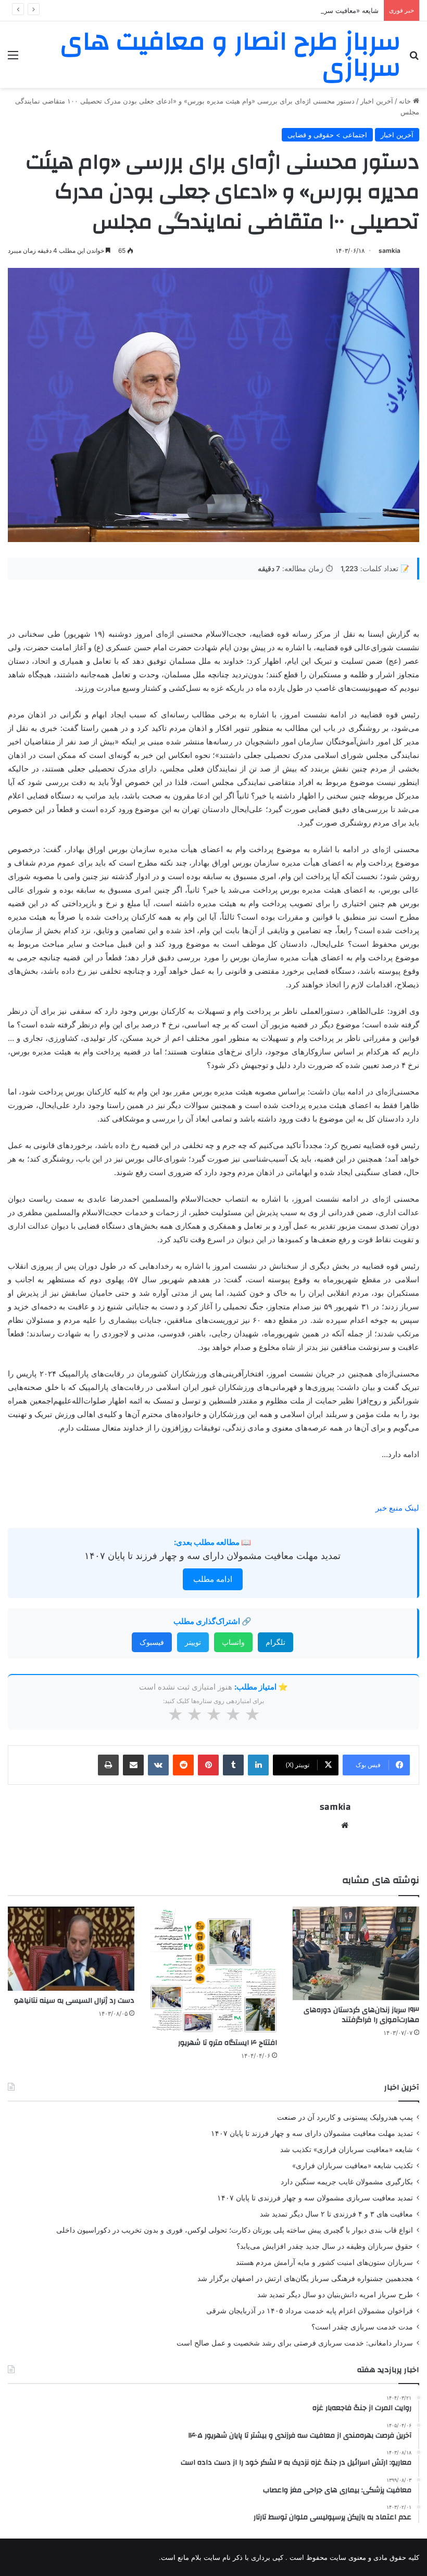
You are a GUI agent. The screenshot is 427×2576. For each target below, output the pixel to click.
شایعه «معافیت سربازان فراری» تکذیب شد (317, 10)
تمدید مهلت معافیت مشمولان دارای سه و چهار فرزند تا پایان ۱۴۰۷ (212, 1556)
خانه (406, 101)
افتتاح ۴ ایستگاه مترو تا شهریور (228, 2043)
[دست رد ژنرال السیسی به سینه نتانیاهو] (71, 1949)
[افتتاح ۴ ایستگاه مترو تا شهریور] (213, 1970)
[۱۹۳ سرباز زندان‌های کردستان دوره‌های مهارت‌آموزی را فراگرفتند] (356, 1954)
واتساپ (233, 1642)
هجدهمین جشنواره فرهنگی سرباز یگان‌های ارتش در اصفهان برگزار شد (305, 2278)
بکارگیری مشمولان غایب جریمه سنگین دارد (347, 2182)
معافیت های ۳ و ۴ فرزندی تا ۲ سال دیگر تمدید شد (336, 2214)
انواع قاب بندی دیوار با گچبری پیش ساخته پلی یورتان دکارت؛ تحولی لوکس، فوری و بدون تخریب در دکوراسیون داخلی (235, 2230)
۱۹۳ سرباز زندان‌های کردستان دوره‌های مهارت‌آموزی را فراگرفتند (361, 2015)
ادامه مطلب (213, 1579)
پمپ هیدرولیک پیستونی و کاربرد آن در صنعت (345, 2117)
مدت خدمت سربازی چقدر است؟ (362, 2327)
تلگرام (275, 1642)
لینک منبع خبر (397, 1508)
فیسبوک (152, 1642)
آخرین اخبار (377, 101)
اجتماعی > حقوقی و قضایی (327, 135)
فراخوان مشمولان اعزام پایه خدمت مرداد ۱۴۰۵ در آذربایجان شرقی (310, 2311)
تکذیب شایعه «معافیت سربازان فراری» (353, 2166)
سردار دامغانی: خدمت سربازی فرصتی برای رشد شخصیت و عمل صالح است (295, 2343)
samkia (390, 250)
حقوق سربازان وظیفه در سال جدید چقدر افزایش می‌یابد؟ (325, 2246)
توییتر (193, 1642)
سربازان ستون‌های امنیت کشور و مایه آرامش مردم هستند (324, 2262)
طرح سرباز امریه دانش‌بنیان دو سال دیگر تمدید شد (335, 2295)
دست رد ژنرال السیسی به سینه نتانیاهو (74, 2001)
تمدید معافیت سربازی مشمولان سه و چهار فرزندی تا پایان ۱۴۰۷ (315, 2198)
